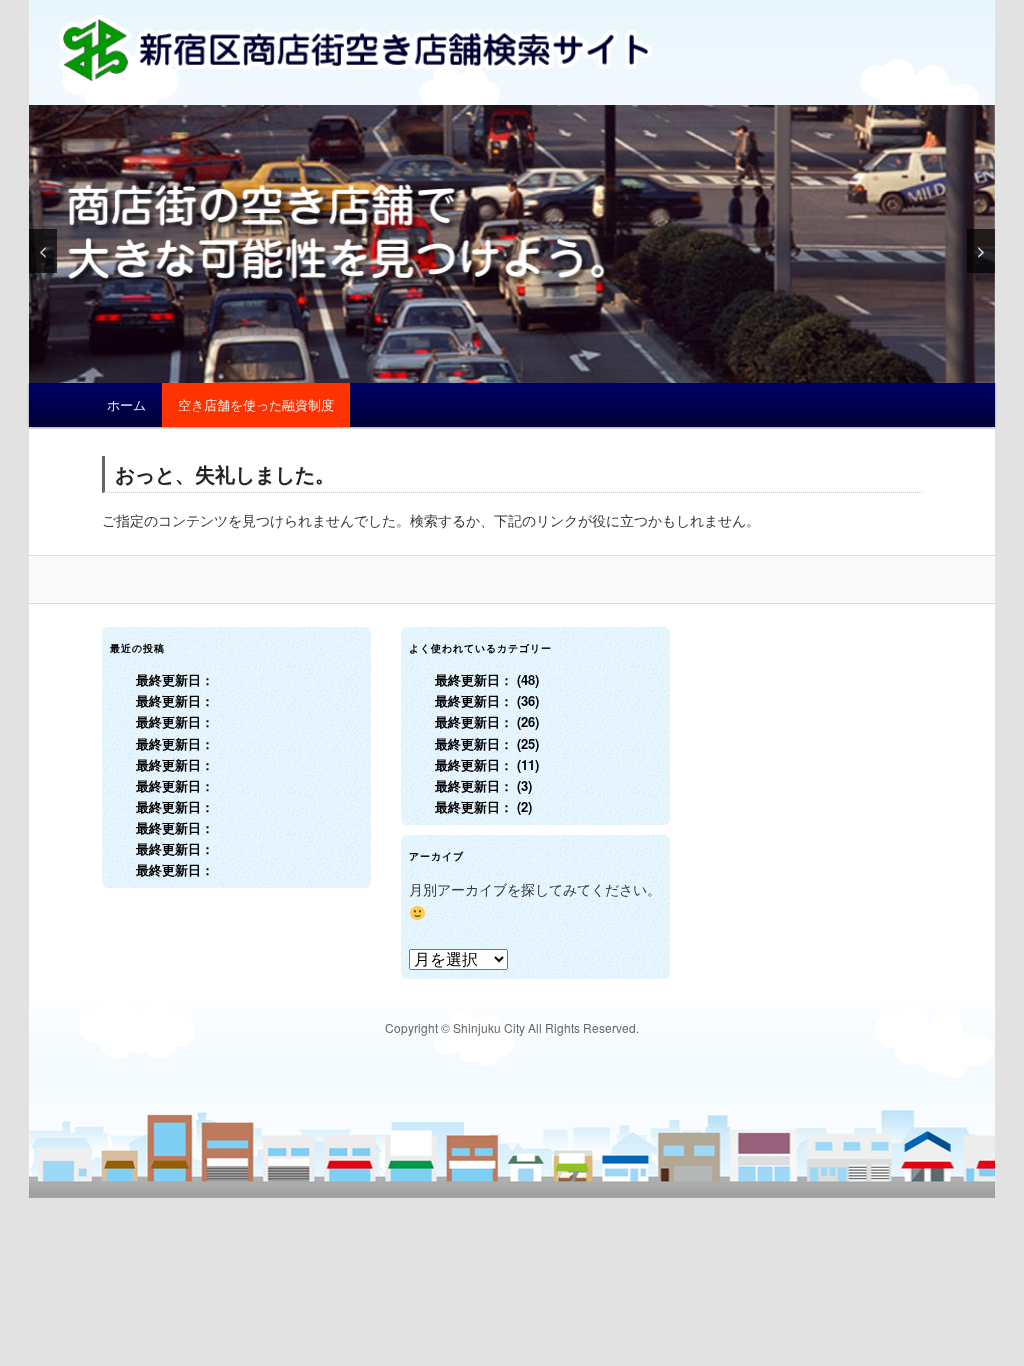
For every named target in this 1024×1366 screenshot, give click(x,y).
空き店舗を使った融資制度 (256, 404)
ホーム (126, 404)
